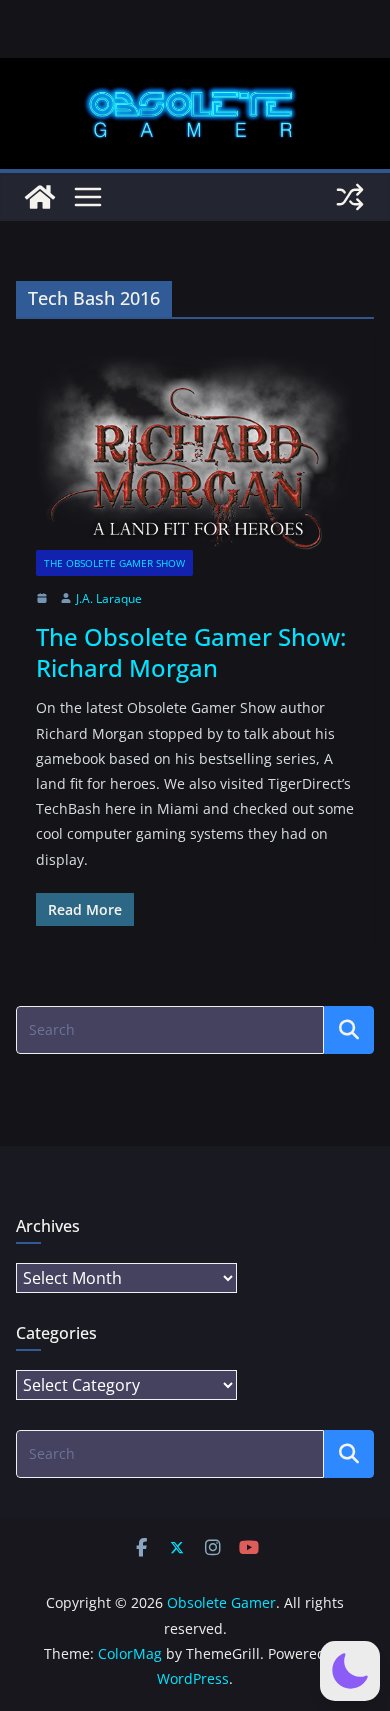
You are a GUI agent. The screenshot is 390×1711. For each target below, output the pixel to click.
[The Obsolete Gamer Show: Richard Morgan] (195, 452)
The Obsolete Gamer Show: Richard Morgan (191, 652)
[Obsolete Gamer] (40, 197)
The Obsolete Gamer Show (114, 563)
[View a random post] (350, 197)
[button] (350, 1671)
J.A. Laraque (109, 598)
